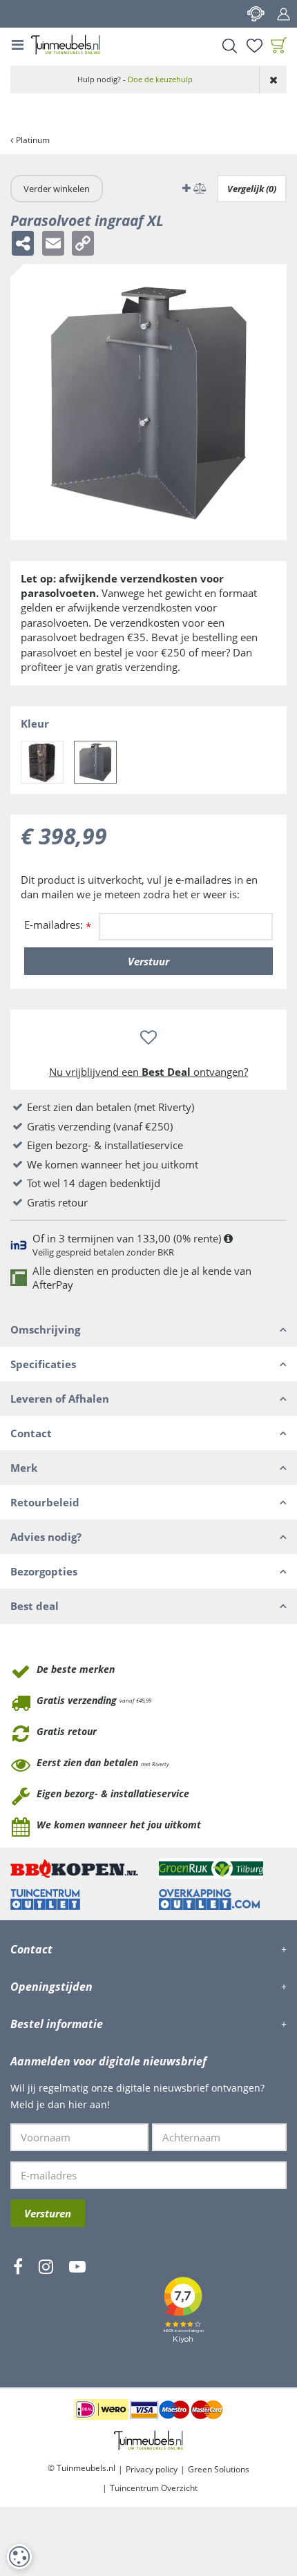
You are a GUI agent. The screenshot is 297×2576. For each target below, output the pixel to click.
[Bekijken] (279, 46)
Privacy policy (152, 2469)
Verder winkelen (57, 189)
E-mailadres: (58, 926)
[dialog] (19, 2557)
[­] (18, 2307)
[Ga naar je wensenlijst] (254, 46)
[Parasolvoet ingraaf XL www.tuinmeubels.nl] (148, 402)
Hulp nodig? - (135, 79)
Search (229, 46)
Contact (256, 14)
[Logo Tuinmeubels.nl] (66, 45)
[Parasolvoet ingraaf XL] (95, 762)
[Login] (283, 14)
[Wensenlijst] (254, 46)
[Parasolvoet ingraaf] (42, 762)
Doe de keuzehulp (160, 79)
